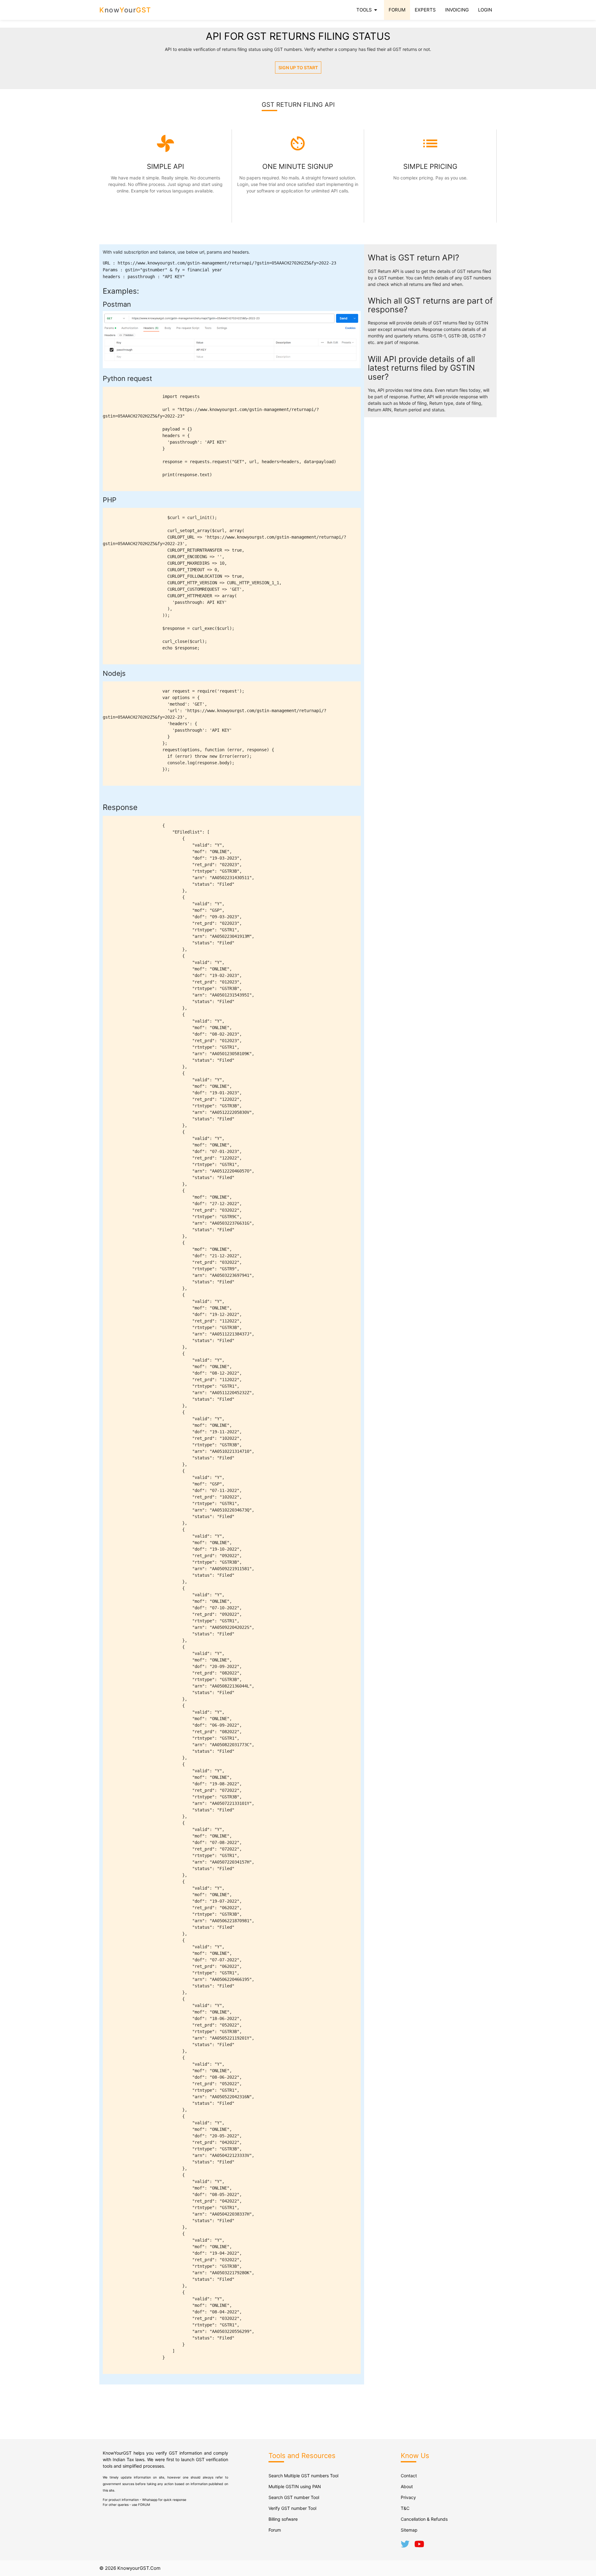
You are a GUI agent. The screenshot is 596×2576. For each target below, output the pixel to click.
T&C (405, 2508)
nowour (125, 10)
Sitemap (409, 2530)
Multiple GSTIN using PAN (295, 2486)
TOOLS (368, 10)
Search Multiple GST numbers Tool (303, 2476)
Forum (275, 2530)
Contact (409, 2476)
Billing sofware (283, 2519)
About (407, 2486)
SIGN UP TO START (298, 68)
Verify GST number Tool (292, 2508)
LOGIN (485, 10)
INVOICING (457, 10)
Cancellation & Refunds (424, 2519)
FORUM (397, 10)
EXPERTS (425, 10)
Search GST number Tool (294, 2497)
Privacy (408, 2497)
